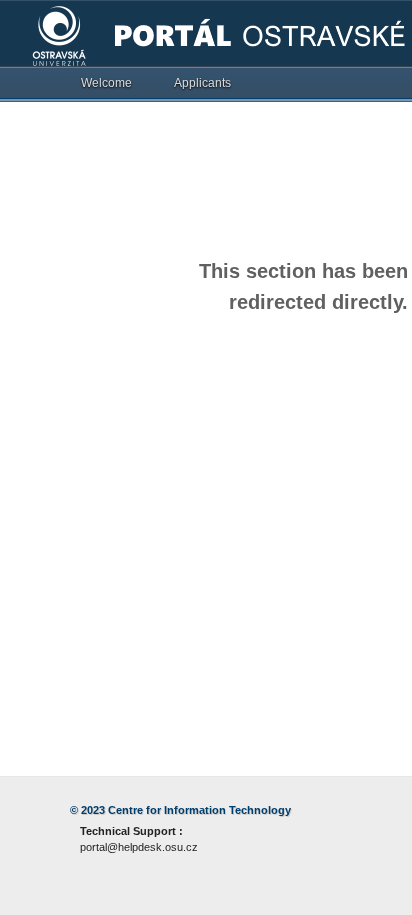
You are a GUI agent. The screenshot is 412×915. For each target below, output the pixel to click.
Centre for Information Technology (199, 810)
